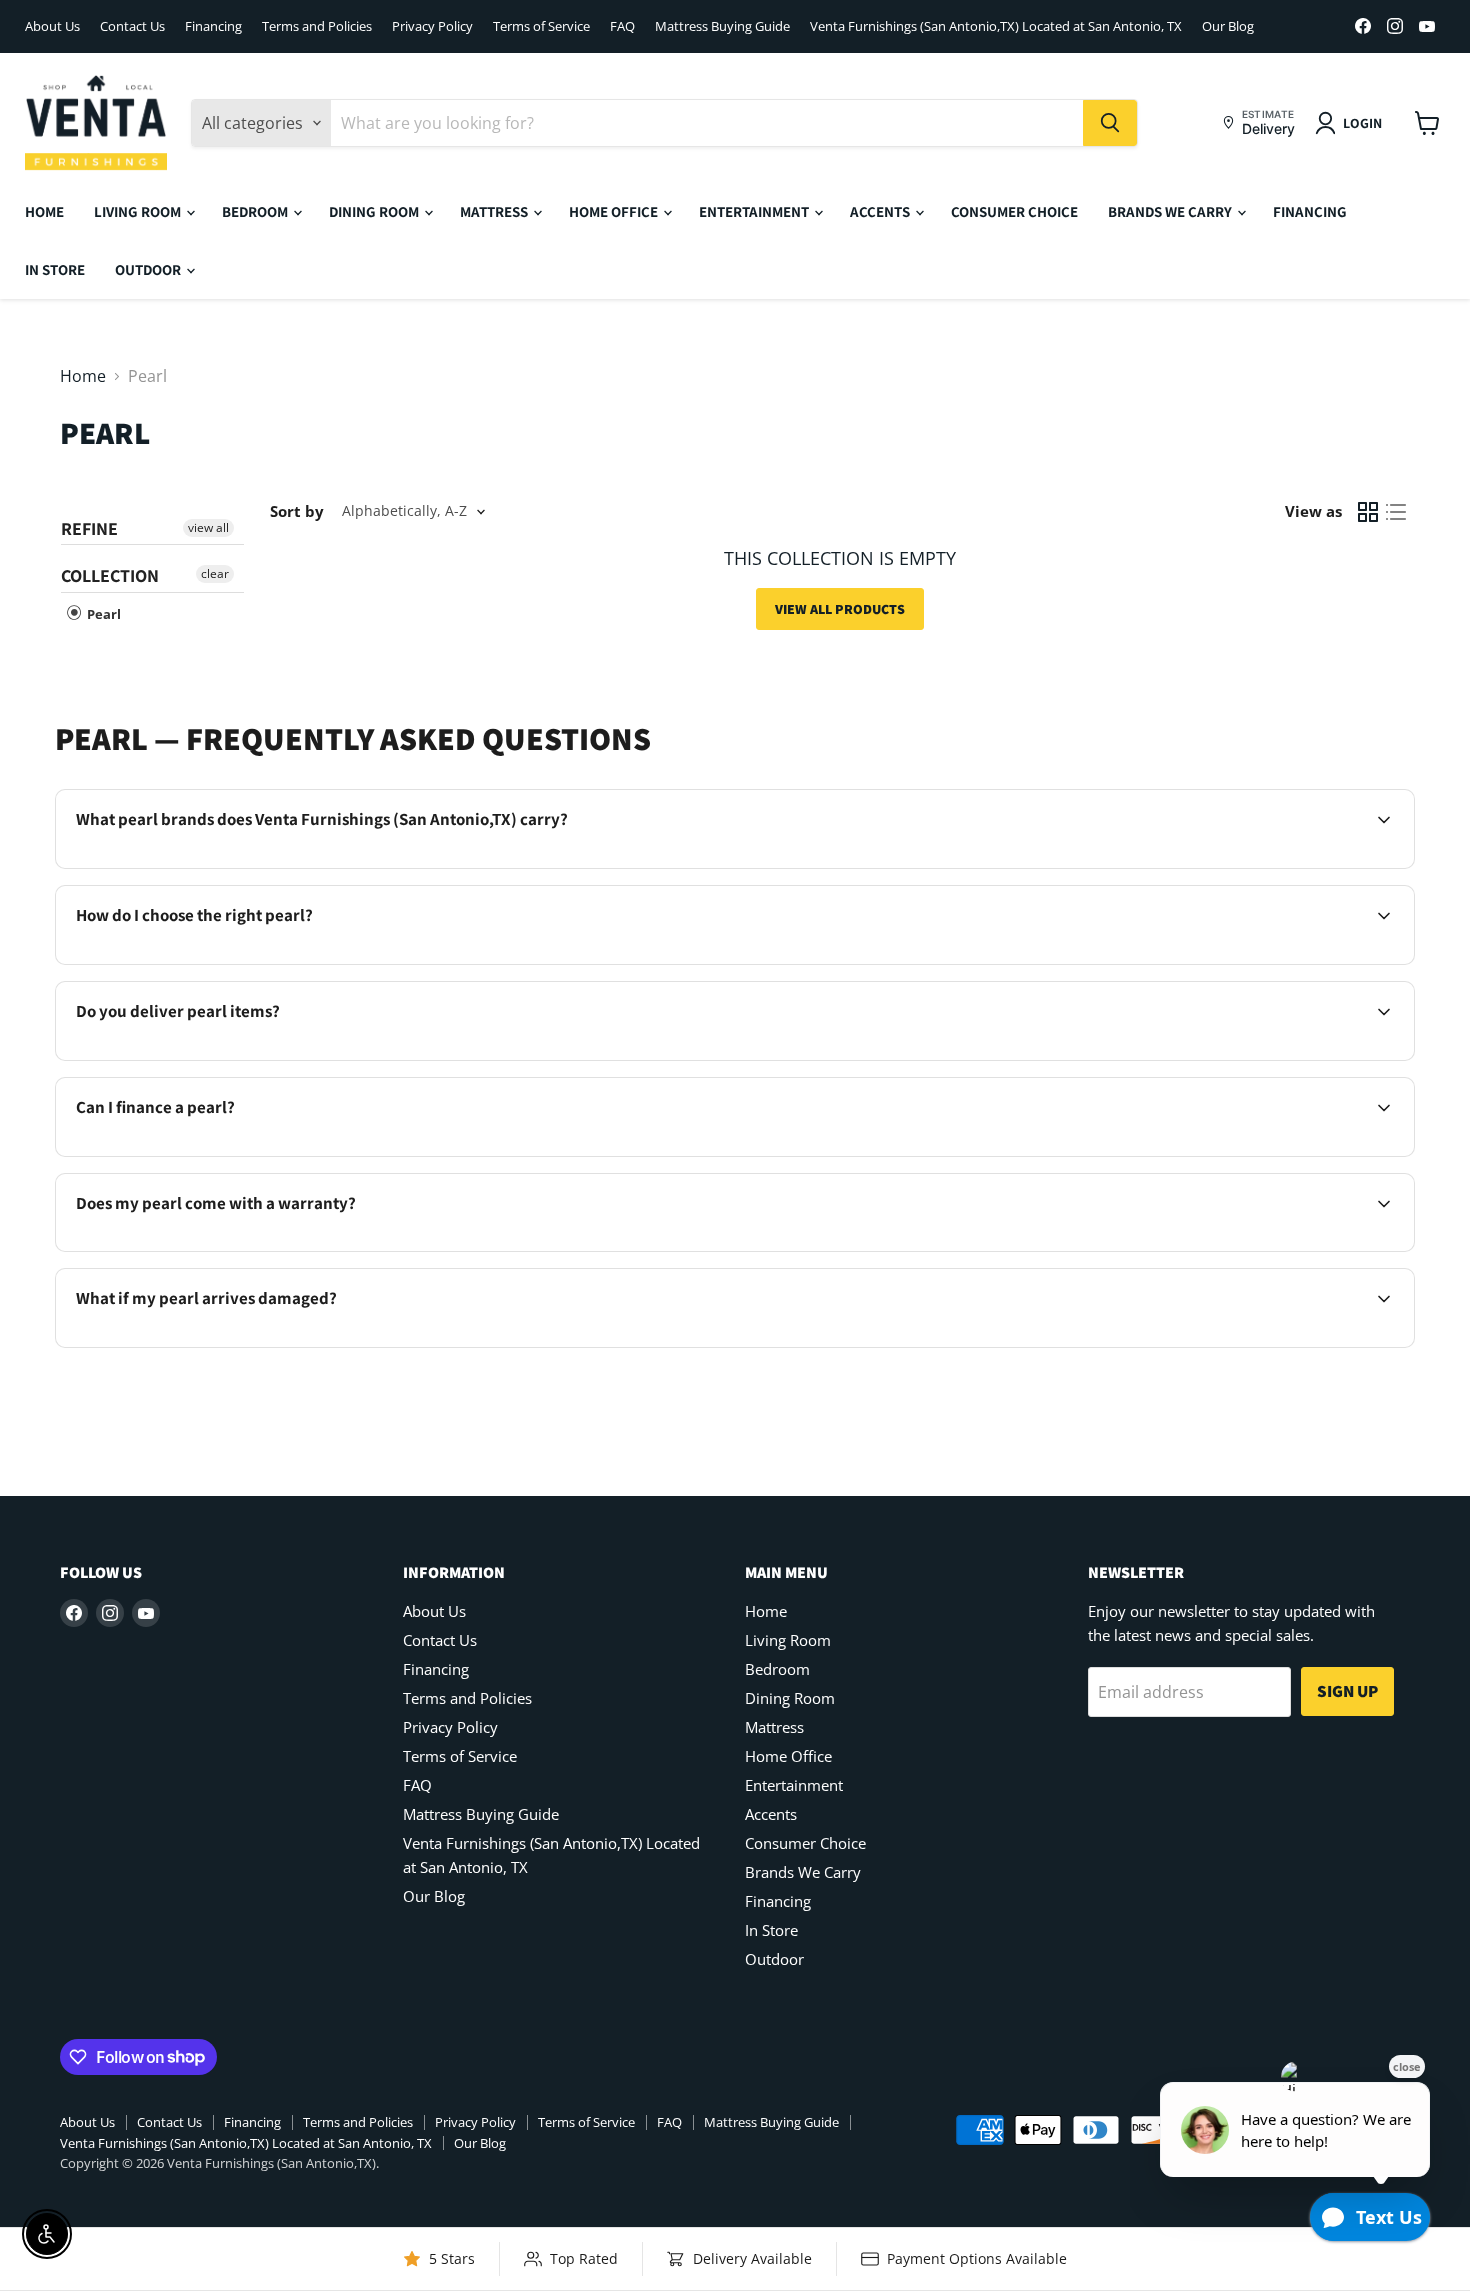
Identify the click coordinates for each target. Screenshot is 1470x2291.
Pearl (102, 614)
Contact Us (132, 26)
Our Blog (1228, 26)
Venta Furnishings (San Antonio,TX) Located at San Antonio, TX (996, 26)
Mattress (495, 211)
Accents (881, 211)
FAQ (622, 26)
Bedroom (256, 211)
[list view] (1396, 512)
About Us (52, 26)
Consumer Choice (1014, 211)
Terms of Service (541, 26)
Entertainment (755, 211)
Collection (110, 575)
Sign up (1347, 1691)
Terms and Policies (317, 26)
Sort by (297, 511)
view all (208, 527)
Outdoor (149, 269)
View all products (840, 609)
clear (215, 573)
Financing (213, 26)
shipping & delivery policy (1192, 1058)
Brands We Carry (1171, 211)
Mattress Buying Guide (722, 26)
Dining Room (375, 211)
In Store (55, 269)
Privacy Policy (432, 26)
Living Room (139, 211)
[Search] (1110, 123)
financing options (244, 1154)
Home (44, 211)
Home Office (615, 211)
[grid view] (1368, 512)
